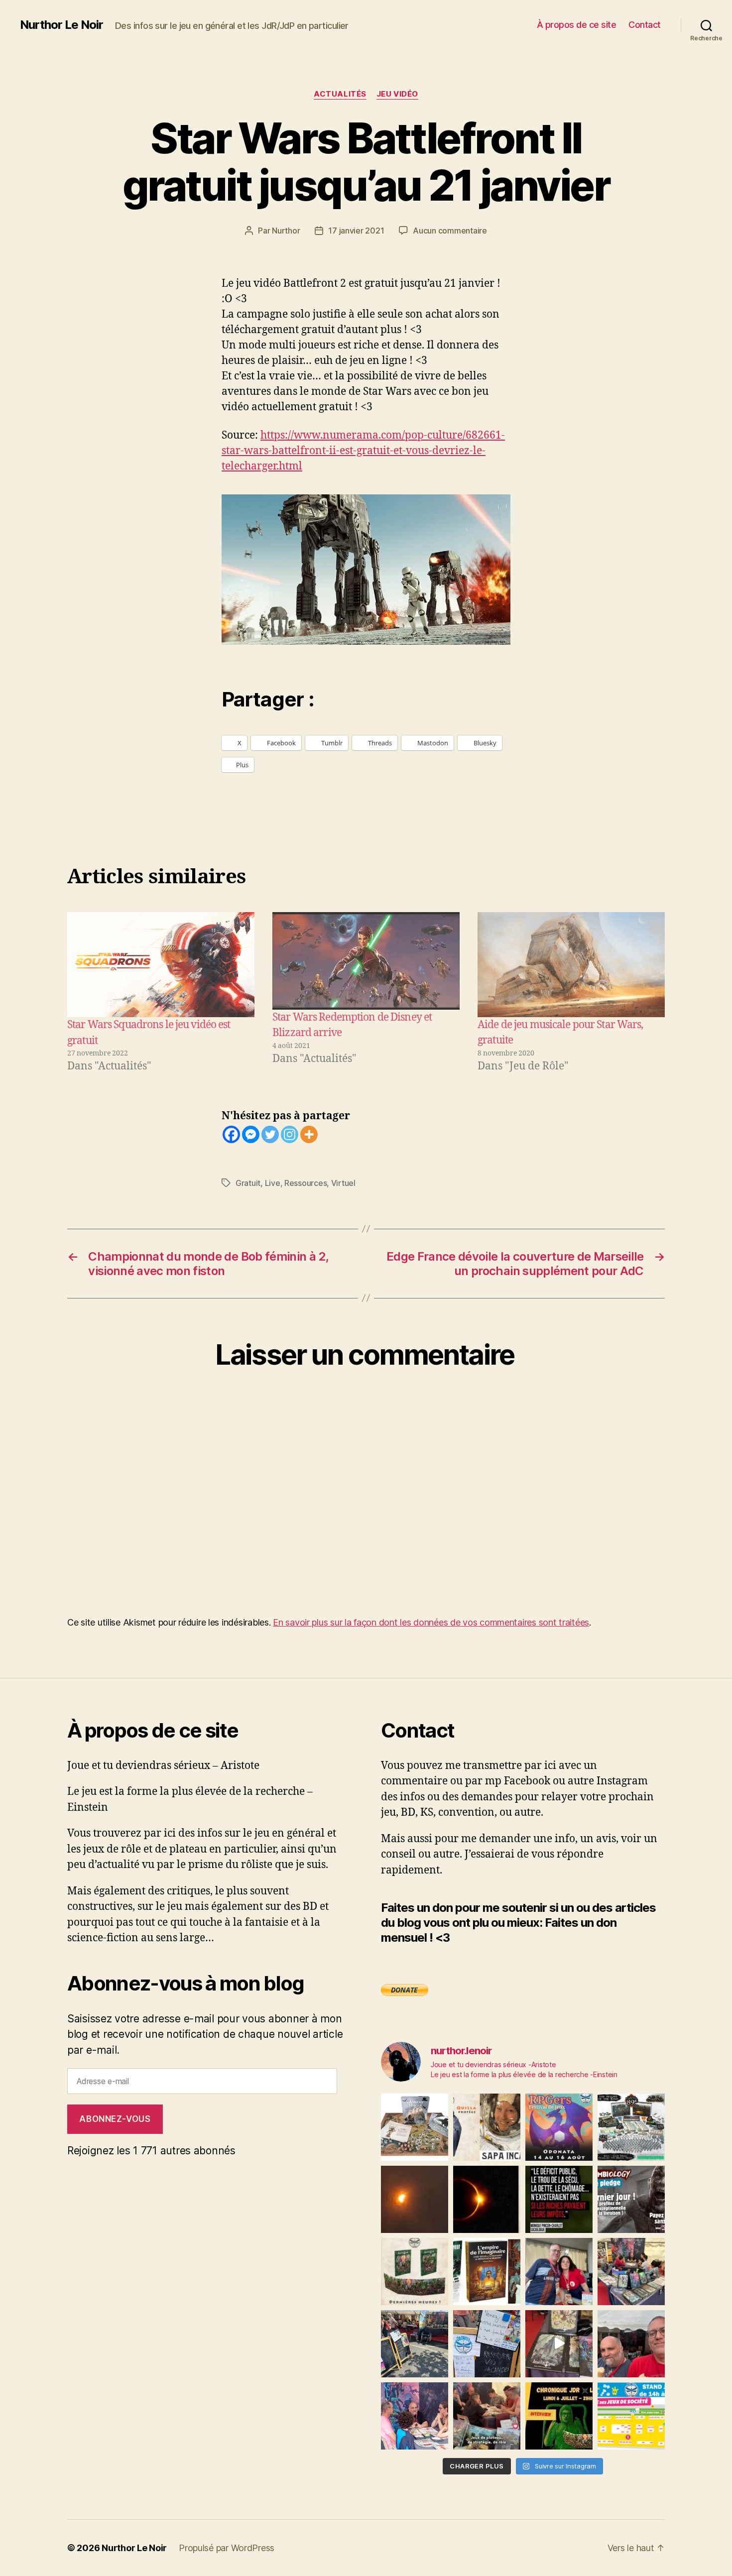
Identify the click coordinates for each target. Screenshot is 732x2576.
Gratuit (248, 1183)
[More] (309, 1134)
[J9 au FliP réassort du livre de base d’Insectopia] (559, 2344)
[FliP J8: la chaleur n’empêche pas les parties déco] (631, 2344)
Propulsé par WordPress (227, 2548)
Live (273, 1183)
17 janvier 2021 (356, 231)
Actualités (340, 94)
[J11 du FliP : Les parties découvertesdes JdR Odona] (415, 2344)
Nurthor (286, 231)
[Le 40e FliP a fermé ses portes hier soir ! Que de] (559, 2272)
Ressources (305, 1183)
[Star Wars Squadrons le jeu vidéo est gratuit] (161, 965)
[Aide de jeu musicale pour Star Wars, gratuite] (571, 965)
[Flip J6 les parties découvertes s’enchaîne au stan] (415, 2416)
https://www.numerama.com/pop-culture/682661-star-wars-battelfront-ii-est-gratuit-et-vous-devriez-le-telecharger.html (363, 451)
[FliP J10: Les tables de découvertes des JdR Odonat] (487, 2344)
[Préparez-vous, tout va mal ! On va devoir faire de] (559, 2199)
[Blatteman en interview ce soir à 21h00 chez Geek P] (559, 2416)
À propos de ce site (577, 25)
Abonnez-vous (115, 2119)
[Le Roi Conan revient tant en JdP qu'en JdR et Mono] (631, 2127)
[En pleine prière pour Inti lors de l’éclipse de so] (415, 2199)
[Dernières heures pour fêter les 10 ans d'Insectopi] (415, 2272)
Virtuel (343, 1183)
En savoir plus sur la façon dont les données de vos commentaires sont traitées (431, 1622)
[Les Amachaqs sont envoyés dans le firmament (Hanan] (487, 2127)
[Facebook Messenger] (251, 1134)
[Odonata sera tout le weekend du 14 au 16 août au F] (559, 2127)
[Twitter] (270, 1134)
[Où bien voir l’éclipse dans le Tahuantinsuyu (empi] (487, 2199)
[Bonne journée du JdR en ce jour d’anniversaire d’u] (487, 2272)
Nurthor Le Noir (61, 25)
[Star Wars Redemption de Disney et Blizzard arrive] (366, 961)
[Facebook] (231, 1134)
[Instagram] (290, 1134)
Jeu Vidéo (397, 94)
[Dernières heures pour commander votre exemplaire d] (631, 2199)
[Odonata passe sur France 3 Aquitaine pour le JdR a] (487, 2416)
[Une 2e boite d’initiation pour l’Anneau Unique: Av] (415, 2127)
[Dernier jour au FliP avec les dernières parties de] (631, 2272)
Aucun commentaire (450, 231)
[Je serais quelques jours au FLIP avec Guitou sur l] (631, 2416)
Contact (645, 25)
